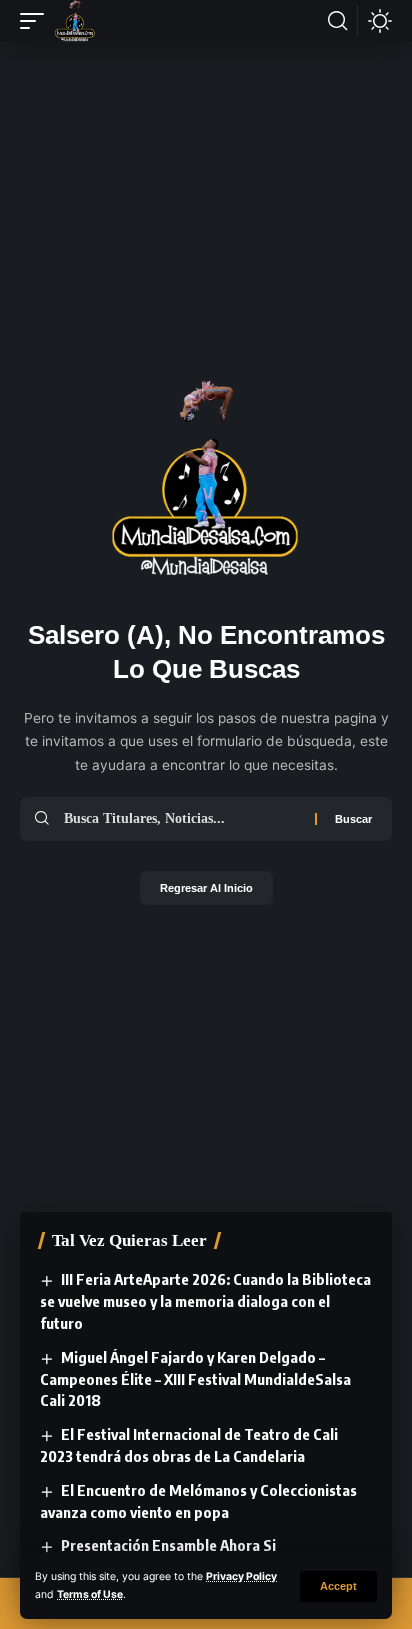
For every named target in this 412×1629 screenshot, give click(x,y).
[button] (338, 1586)
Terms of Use (90, 1594)
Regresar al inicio (206, 888)
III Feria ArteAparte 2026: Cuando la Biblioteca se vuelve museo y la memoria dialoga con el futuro (205, 1301)
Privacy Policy (241, 1576)
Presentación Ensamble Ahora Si (168, 1545)
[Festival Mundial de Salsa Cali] (75, 21)
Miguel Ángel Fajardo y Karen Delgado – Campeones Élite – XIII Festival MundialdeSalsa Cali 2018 (195, 1379)
